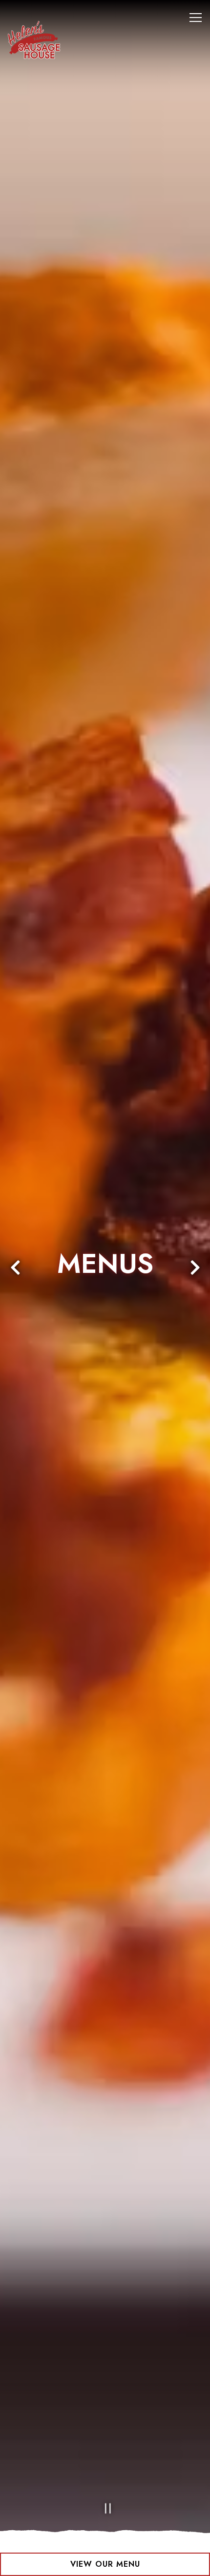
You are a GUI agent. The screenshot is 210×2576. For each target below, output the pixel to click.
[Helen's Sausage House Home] (41, 39)
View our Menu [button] (105, 2564)
